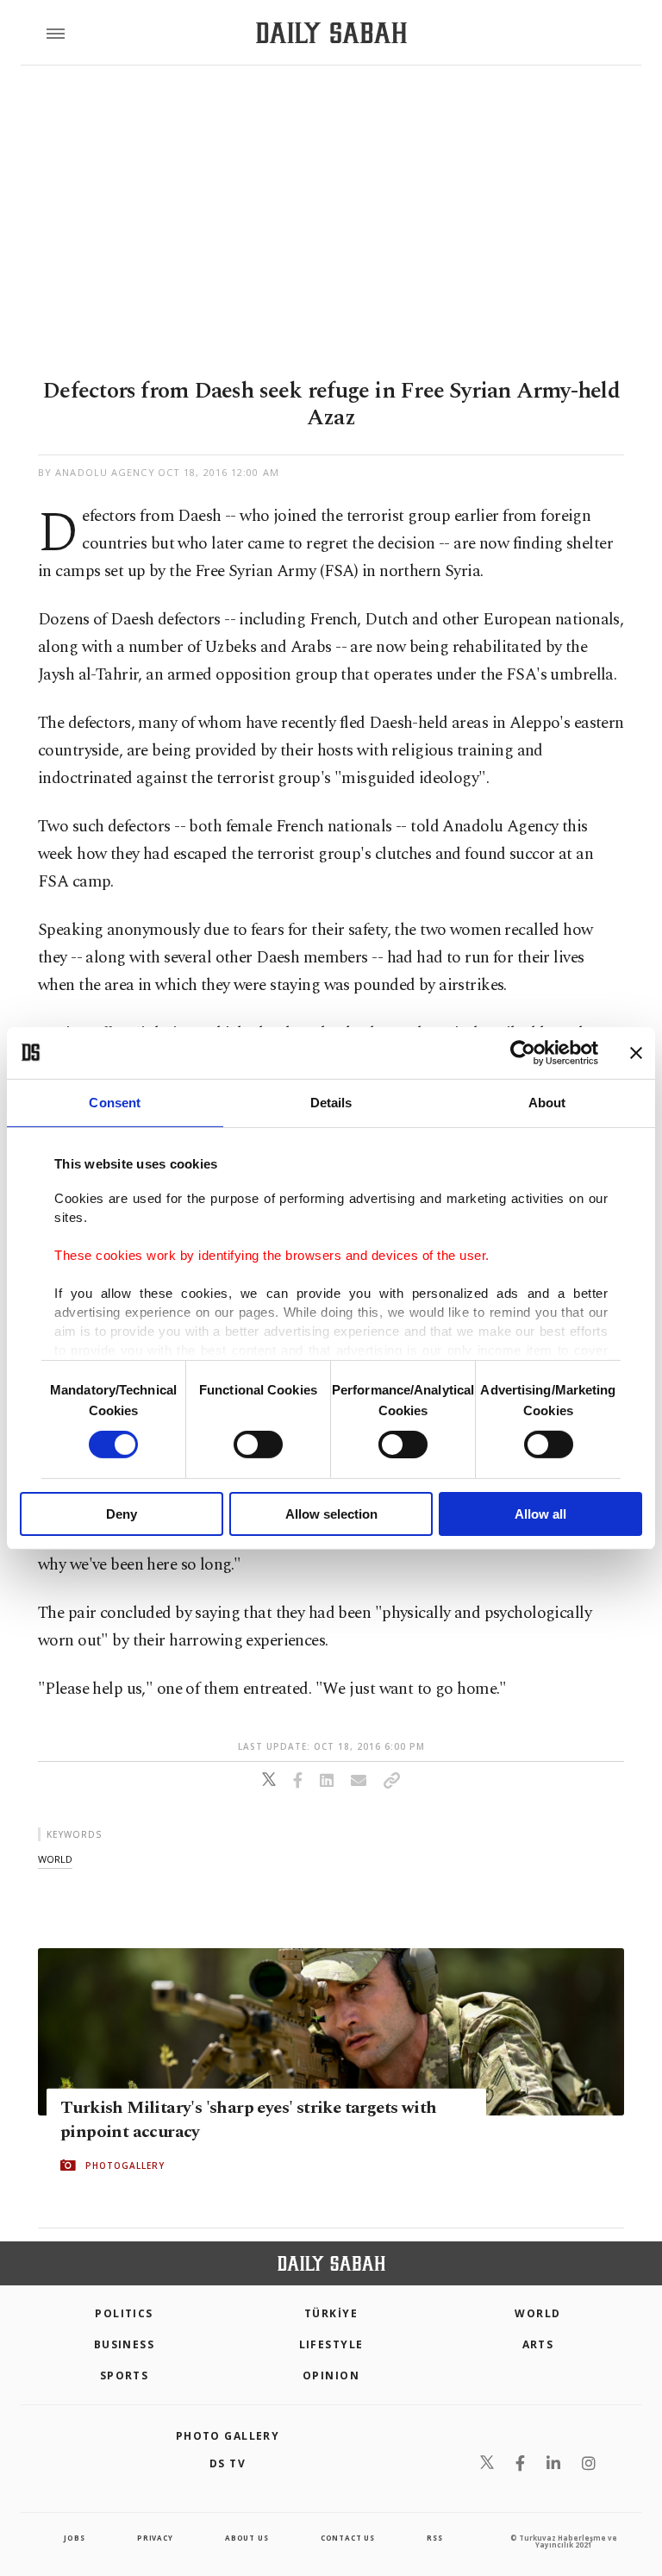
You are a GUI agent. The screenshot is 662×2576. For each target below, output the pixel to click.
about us (247, 2538)
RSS (434, 2538)
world (55, 1859)
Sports (125, 2375)
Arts (538, 2344)
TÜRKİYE (331, 2313)
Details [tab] (331, 1102)
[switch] (258, 1445)
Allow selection (331, 1514)
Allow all (540, 1514)
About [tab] (547, 1102)
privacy (155, 2538)
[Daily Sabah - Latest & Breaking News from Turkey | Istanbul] (331, 33)
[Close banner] (636, 1052)
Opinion (331, 2375)
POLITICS (124, 2313)
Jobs (74, 2538)
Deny (122, 1514)
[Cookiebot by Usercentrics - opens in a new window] (523, 1052)
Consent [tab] (115, 1102)
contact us (348, 2538)
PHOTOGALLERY (125, 2165)
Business (125, 2344)
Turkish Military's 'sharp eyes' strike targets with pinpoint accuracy (248, 2120)
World (537, 2313)
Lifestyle (331, 2344)
